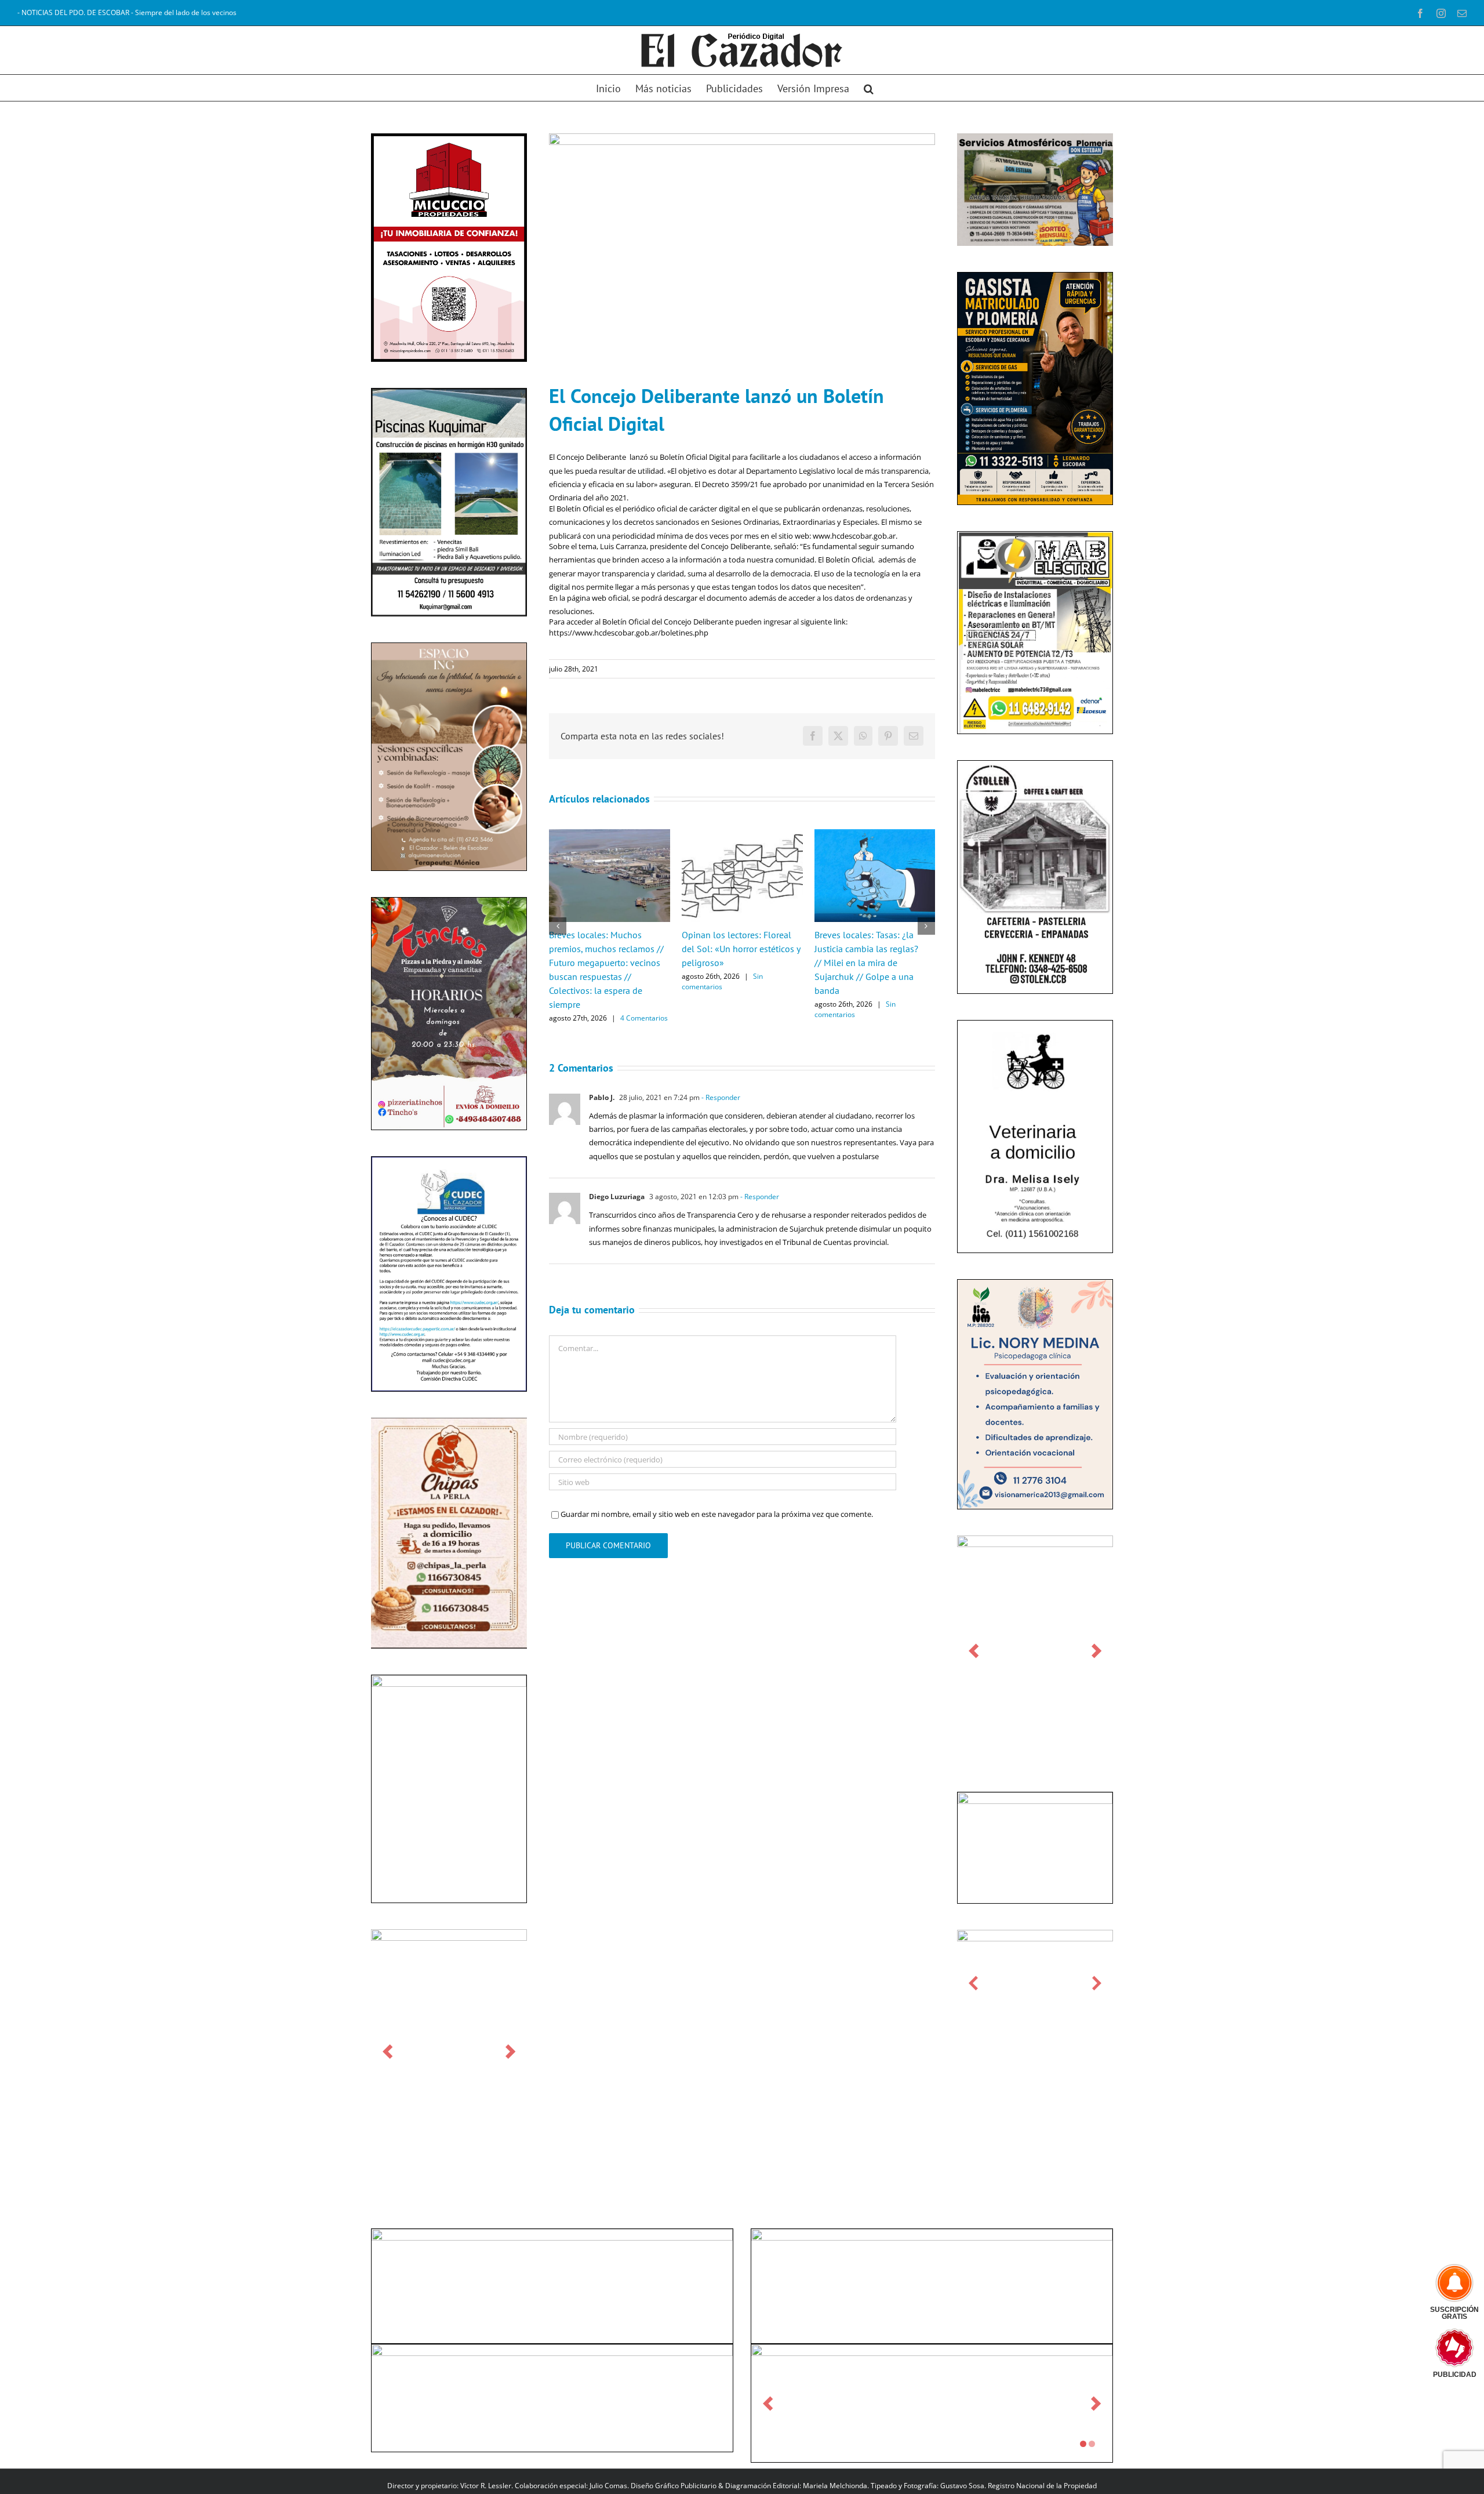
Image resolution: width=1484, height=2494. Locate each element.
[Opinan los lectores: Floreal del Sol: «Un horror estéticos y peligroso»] (742, 834)
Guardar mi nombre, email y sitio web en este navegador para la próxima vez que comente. (717, 1514)
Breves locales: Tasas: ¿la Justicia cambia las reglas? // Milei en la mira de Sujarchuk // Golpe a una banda (866, 963)
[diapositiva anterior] (388, 2051)
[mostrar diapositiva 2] (1092, 2444)
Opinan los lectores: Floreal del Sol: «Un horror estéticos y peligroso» (741, 949)
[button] (869, 88)
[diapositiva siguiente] (510, 2051)
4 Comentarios (644, 1018)
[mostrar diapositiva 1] (1083, 2444)
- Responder (720, 1097)
